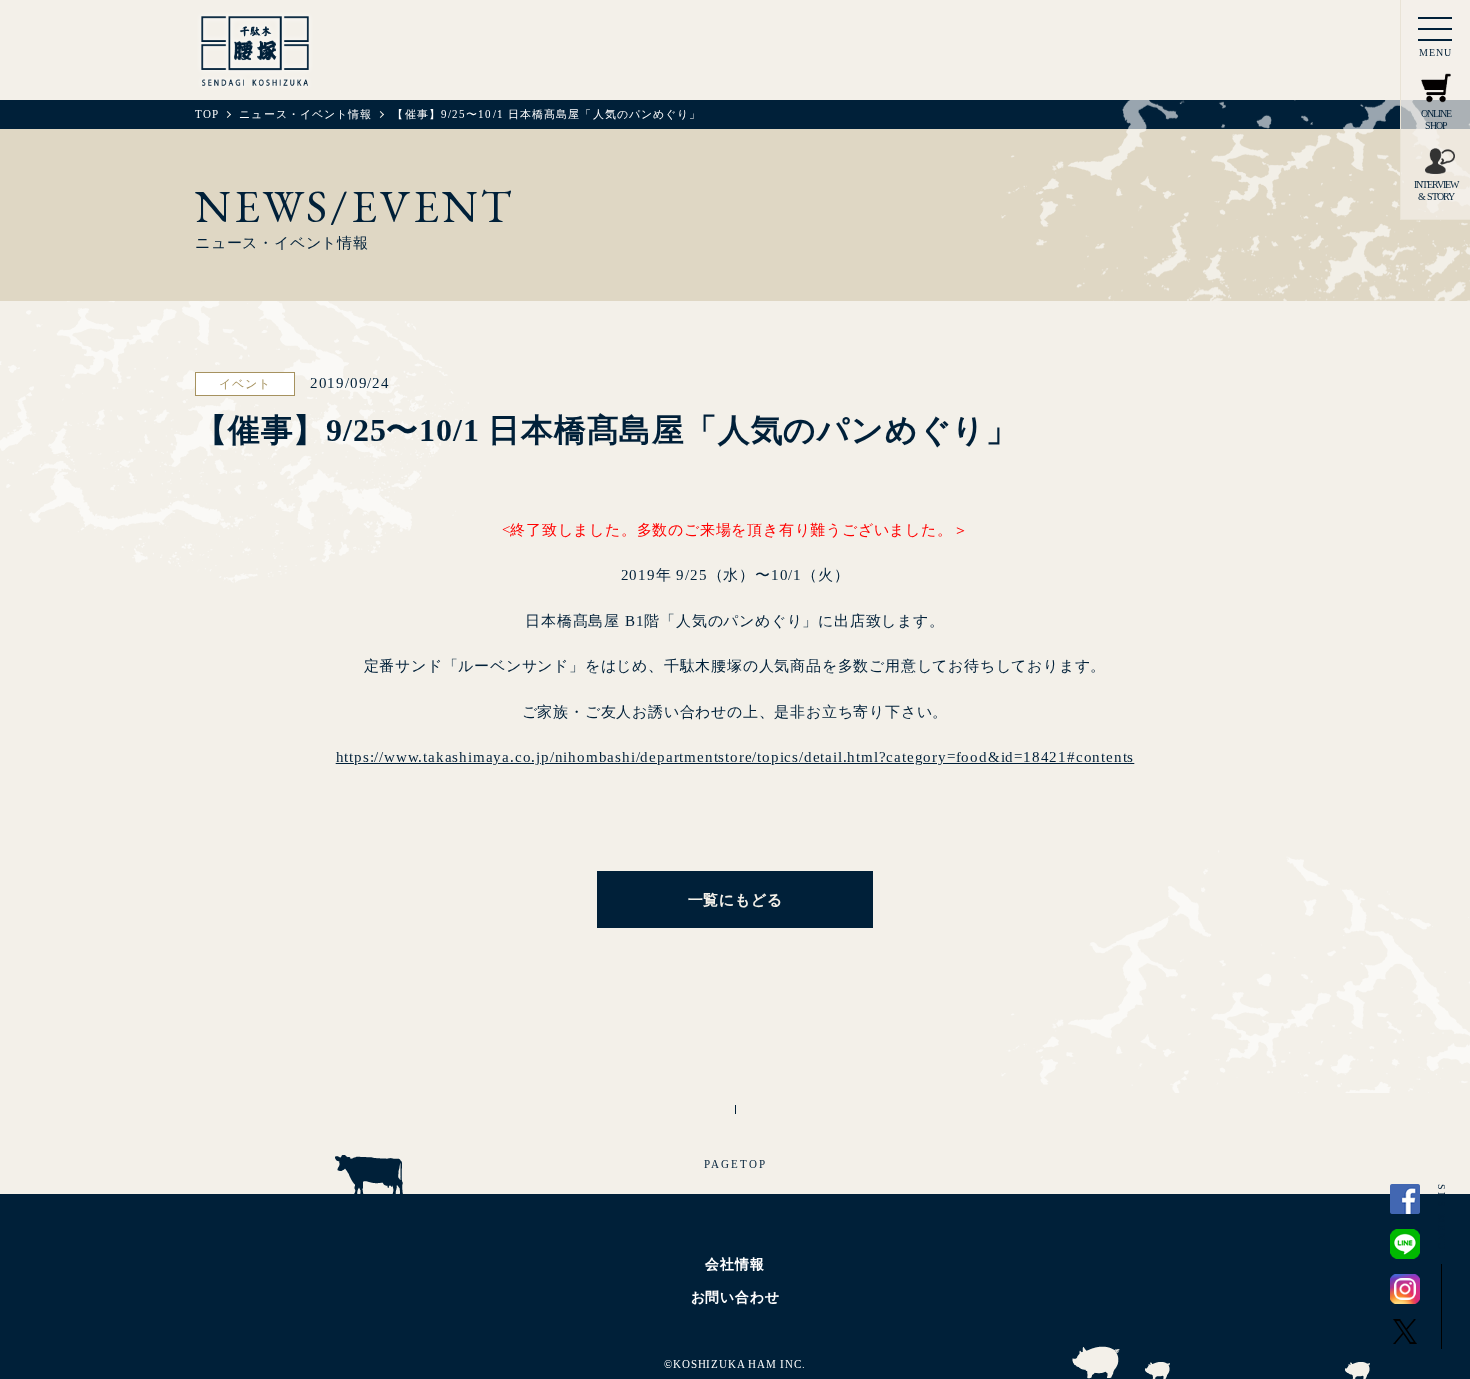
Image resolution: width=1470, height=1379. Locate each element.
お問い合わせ (735, 1297)
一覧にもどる (735, 900)
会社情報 (734, 1264)
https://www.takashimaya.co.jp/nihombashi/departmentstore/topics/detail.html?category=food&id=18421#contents (735, 757)
